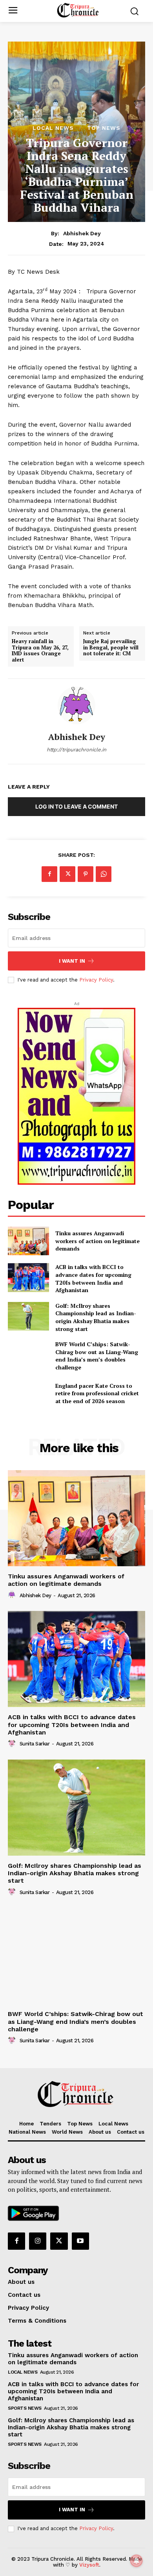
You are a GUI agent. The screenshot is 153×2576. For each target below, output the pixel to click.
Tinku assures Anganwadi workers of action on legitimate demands (97, 1241)
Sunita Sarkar (35, 1744)
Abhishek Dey (82, 233)
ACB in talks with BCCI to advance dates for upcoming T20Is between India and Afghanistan (93, 1278)
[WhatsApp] (104, 874)
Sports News (25, 2408)
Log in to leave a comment (76, 806)
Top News (104, 128)
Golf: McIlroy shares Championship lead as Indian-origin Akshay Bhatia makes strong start (96, 1317)
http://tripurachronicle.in (76, 750)
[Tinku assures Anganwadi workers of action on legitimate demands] (28, 1241)
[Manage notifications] (137, 2561)
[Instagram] (38, 2241)
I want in (72, 961)
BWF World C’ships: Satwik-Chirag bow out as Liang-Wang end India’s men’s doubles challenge (76, 2021)
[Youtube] (80, 2241)
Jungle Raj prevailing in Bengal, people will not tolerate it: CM (111, 648)
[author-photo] (13, 1595)
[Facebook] (49, 874)
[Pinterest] (86, 874)
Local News (53, 128)
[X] (67, 874)
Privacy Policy (96, 980)
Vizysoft (89, 2565)
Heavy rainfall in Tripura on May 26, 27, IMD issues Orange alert (40, 651)
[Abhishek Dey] (76, 705)
